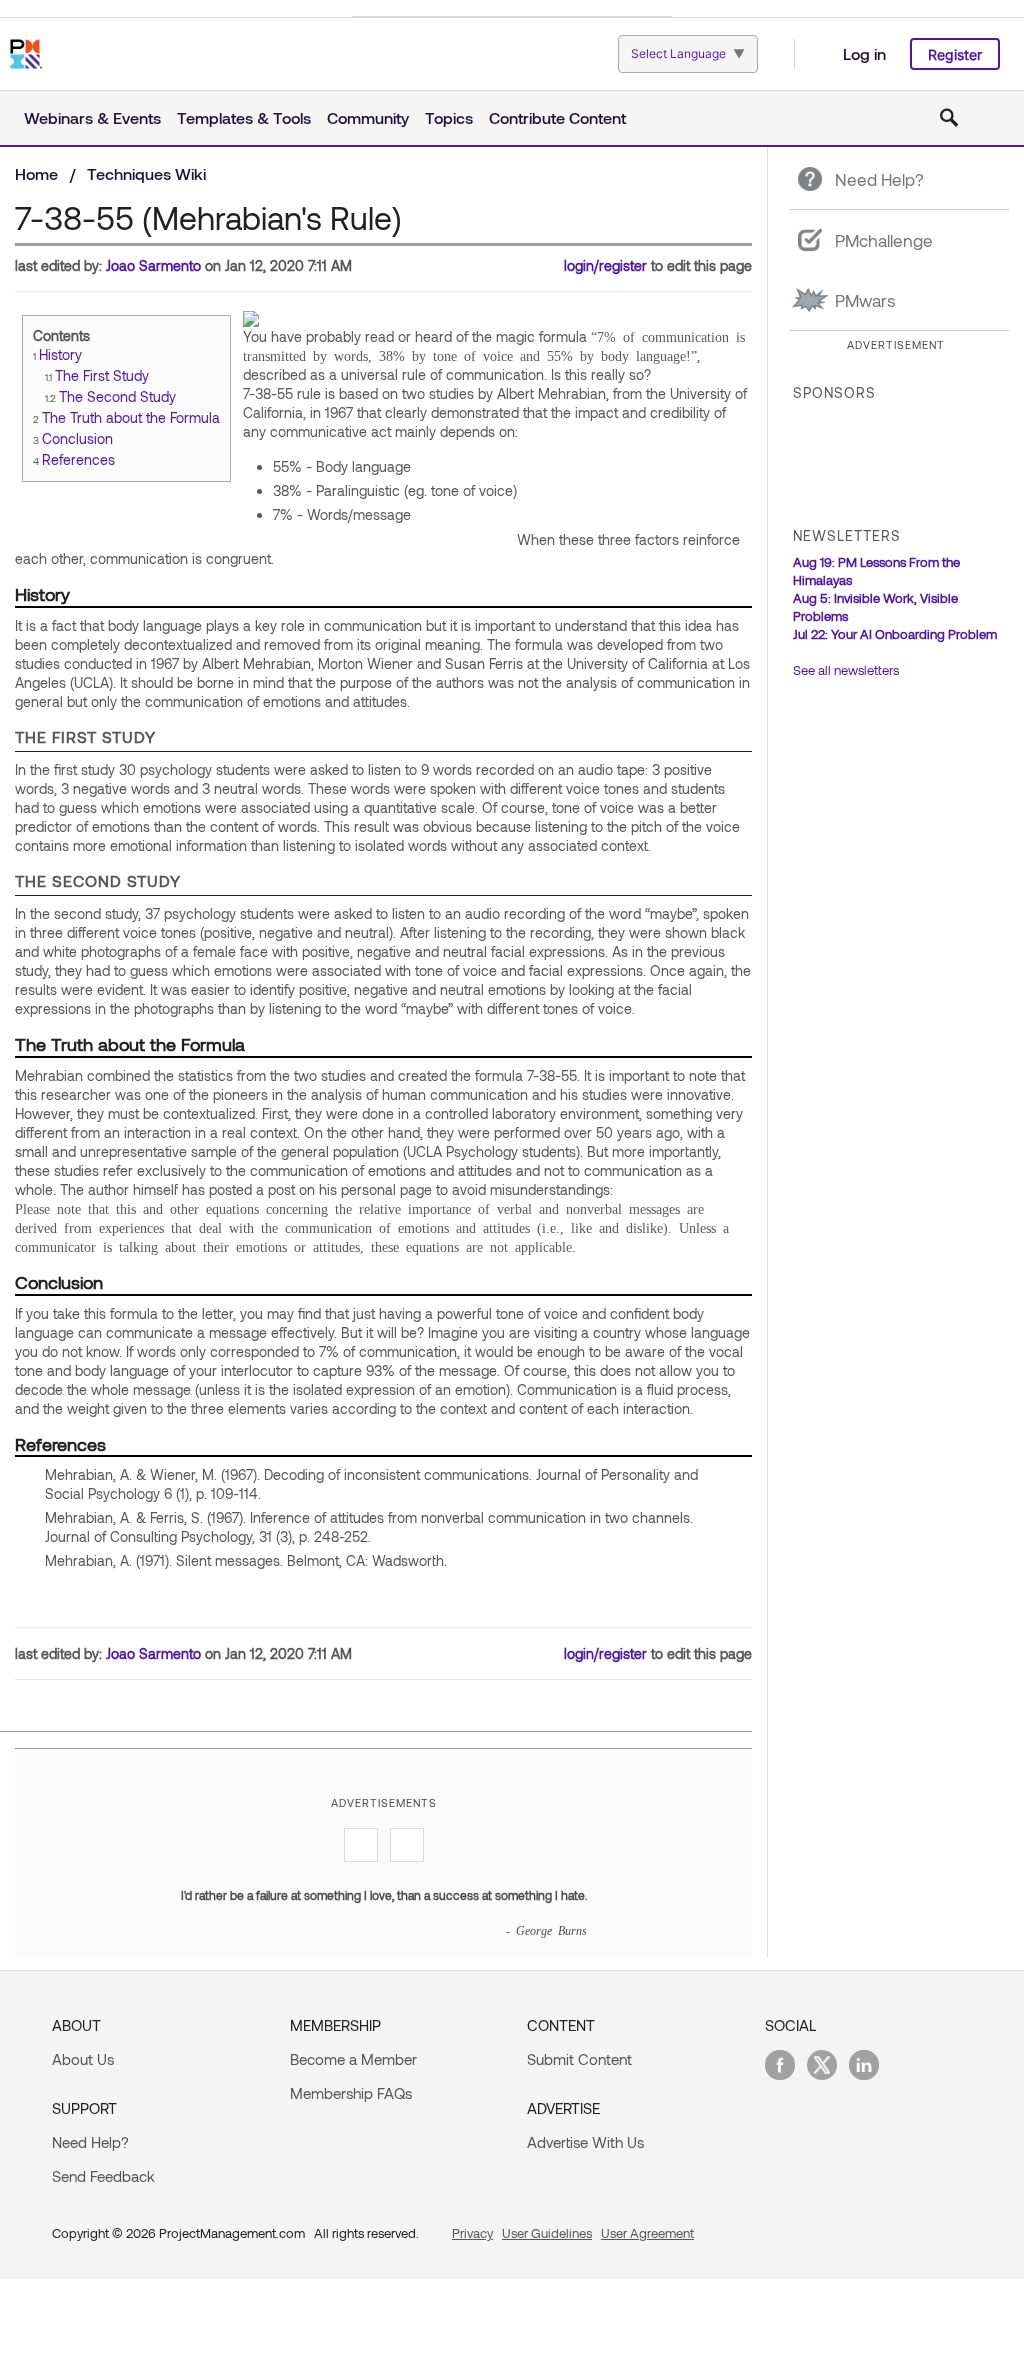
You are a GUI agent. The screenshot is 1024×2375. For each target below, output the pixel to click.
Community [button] (368, 117)
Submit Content (579, 2059)
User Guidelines (547, 2233)
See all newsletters (846, 670)
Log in (864, 53)
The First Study (102, 375)
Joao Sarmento (153, 265)
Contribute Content (557, 117)
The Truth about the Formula (131, 417)
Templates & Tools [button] (244, 117)
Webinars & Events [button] (92, 117)
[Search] (949, 118)
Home (36, 173)
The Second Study (117, 396)
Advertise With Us (585, 2142)
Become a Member (353, 2059)
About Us (83, 2059)
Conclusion (77, 438)
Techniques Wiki (146, 173)
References (78, 459)
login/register (605, 265)
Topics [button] (449, 117)
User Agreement (647, 2233)
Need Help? (90, 2142)
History (60, 354)
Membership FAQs (351, 2093)
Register (955, 54)
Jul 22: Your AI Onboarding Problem (895, 634)
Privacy (472, 2233)
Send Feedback (103, 2176)
